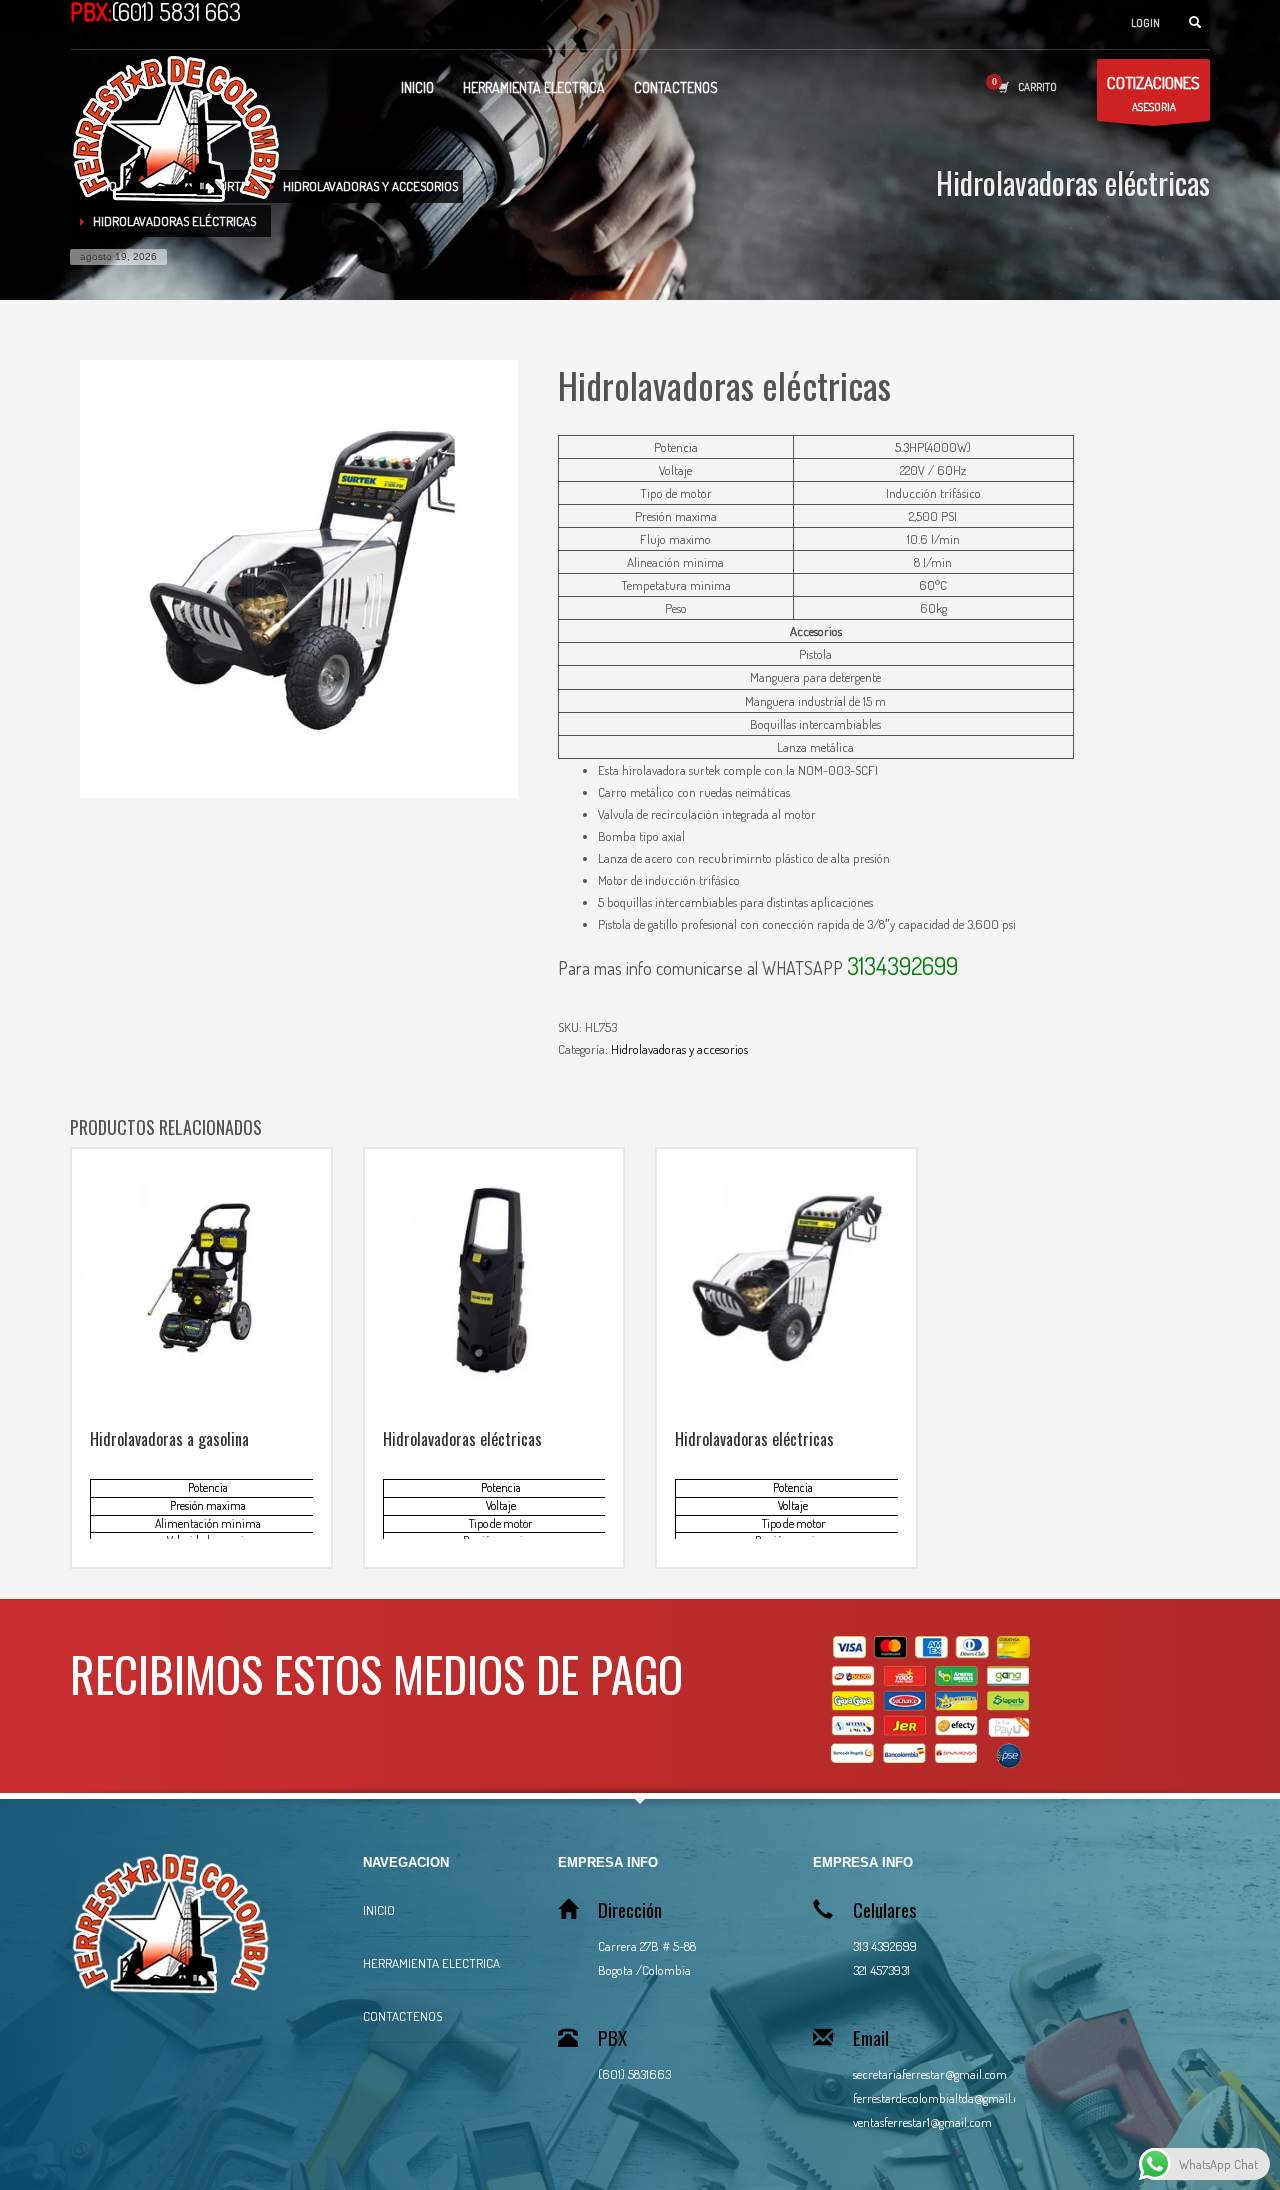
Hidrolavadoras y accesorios (679, 1049)
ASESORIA (1153, 93)
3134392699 (902, 965)
